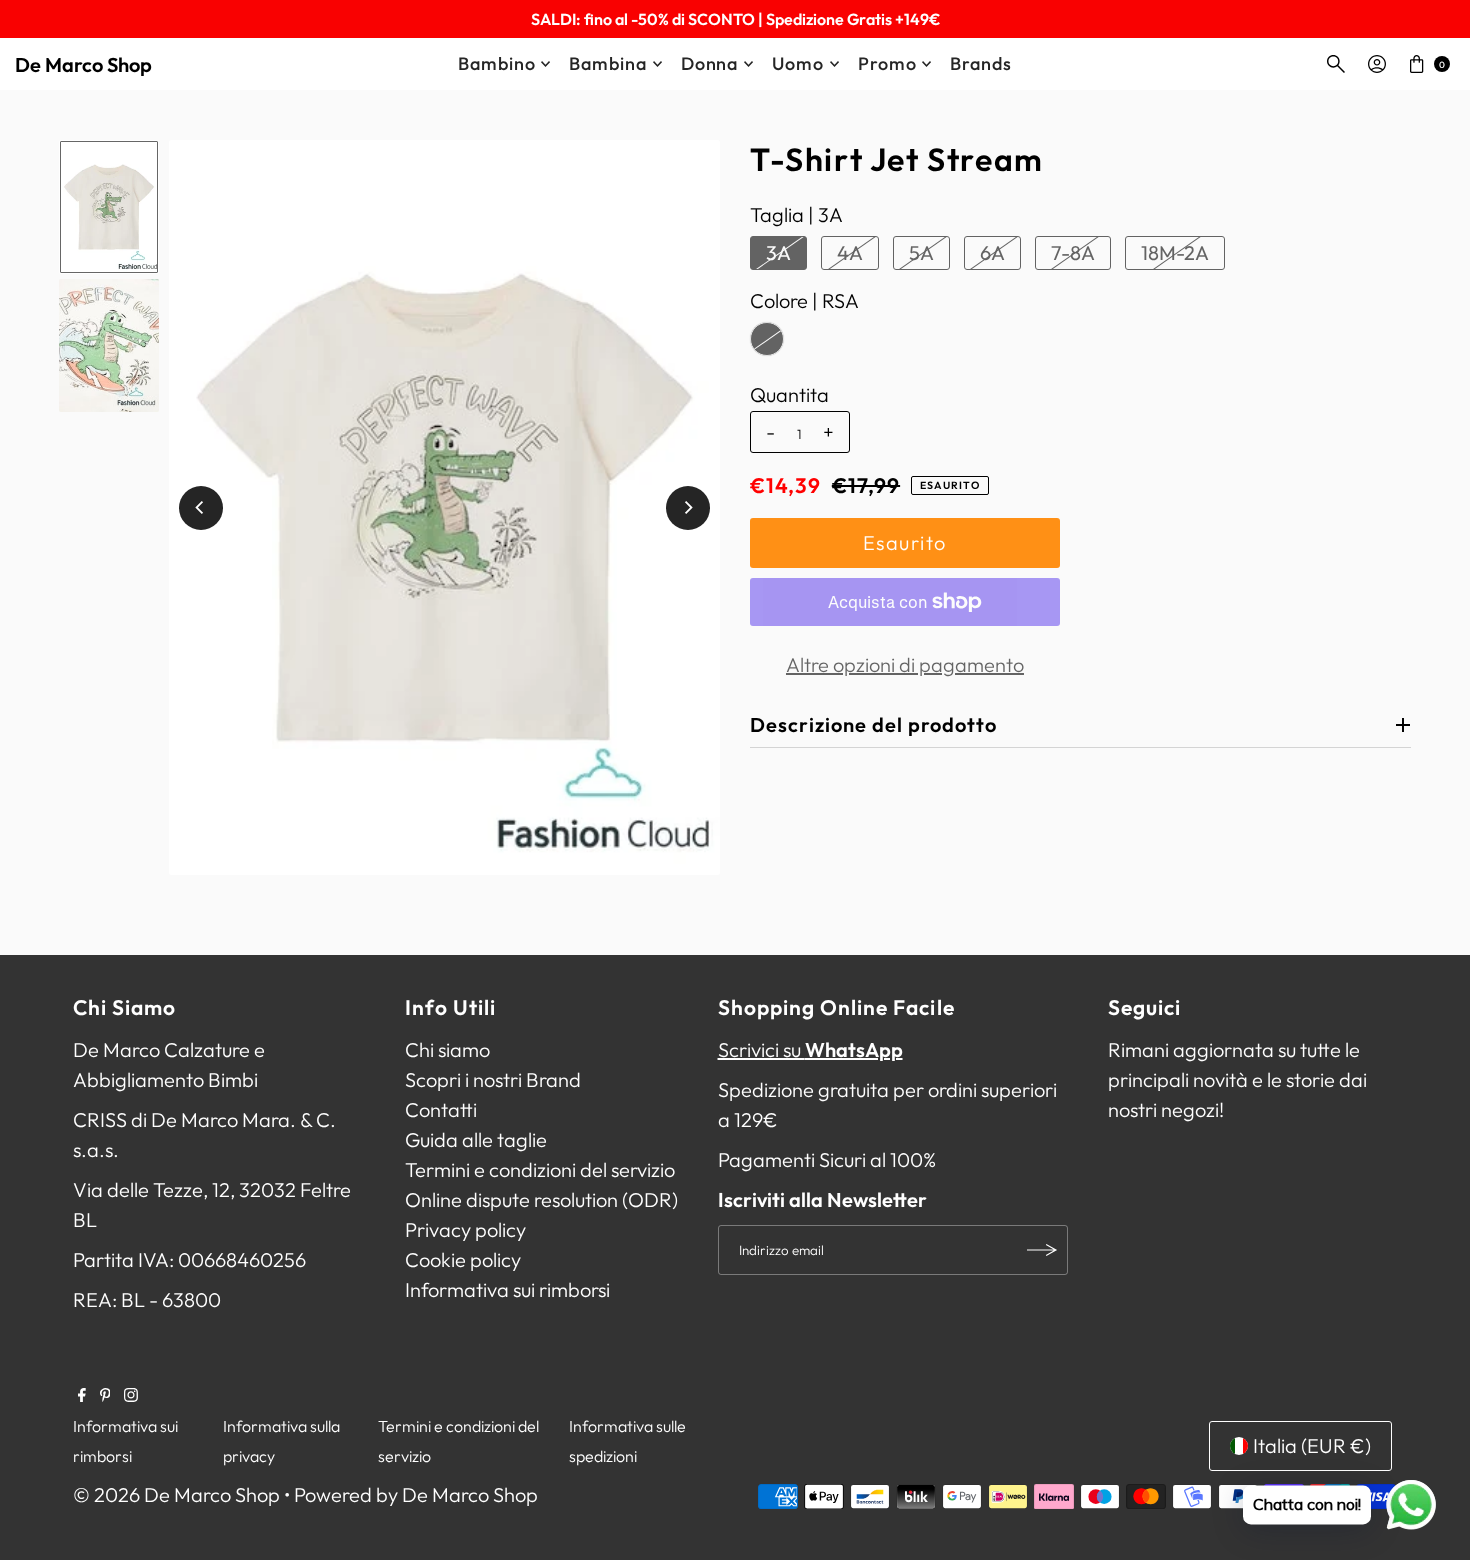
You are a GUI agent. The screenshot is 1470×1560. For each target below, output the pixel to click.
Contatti (441, 1109)
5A (921, 252)
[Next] (688, 508)
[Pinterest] (105, 1395)
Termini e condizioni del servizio (540, 1169)
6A (992, 252)
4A (850, 252)
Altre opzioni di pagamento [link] (905, 664)
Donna (710, 63)
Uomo (798, 63)
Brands (980, 63)
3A (778, 252)
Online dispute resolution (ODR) (541, 1199)
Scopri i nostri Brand (493, 1079)
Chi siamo (447, 1049)
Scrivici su (810, 1049)
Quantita (789, 395)
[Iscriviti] (1043, 1250)
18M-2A (1175, 252)
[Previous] (201, 508)
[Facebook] (82, 1395)
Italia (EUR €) (1312, 1445)
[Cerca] (1336, 64)
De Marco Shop (83, 64)
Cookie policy (463, 1259)
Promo (887, 63)
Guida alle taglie (476, 1139)
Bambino (496, 63)
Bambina (607, 63)
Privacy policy (465, 1229)
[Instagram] (131, 1395)
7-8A (1073, 252)
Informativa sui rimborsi (507, 1289)
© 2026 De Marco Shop (176, 1494)
